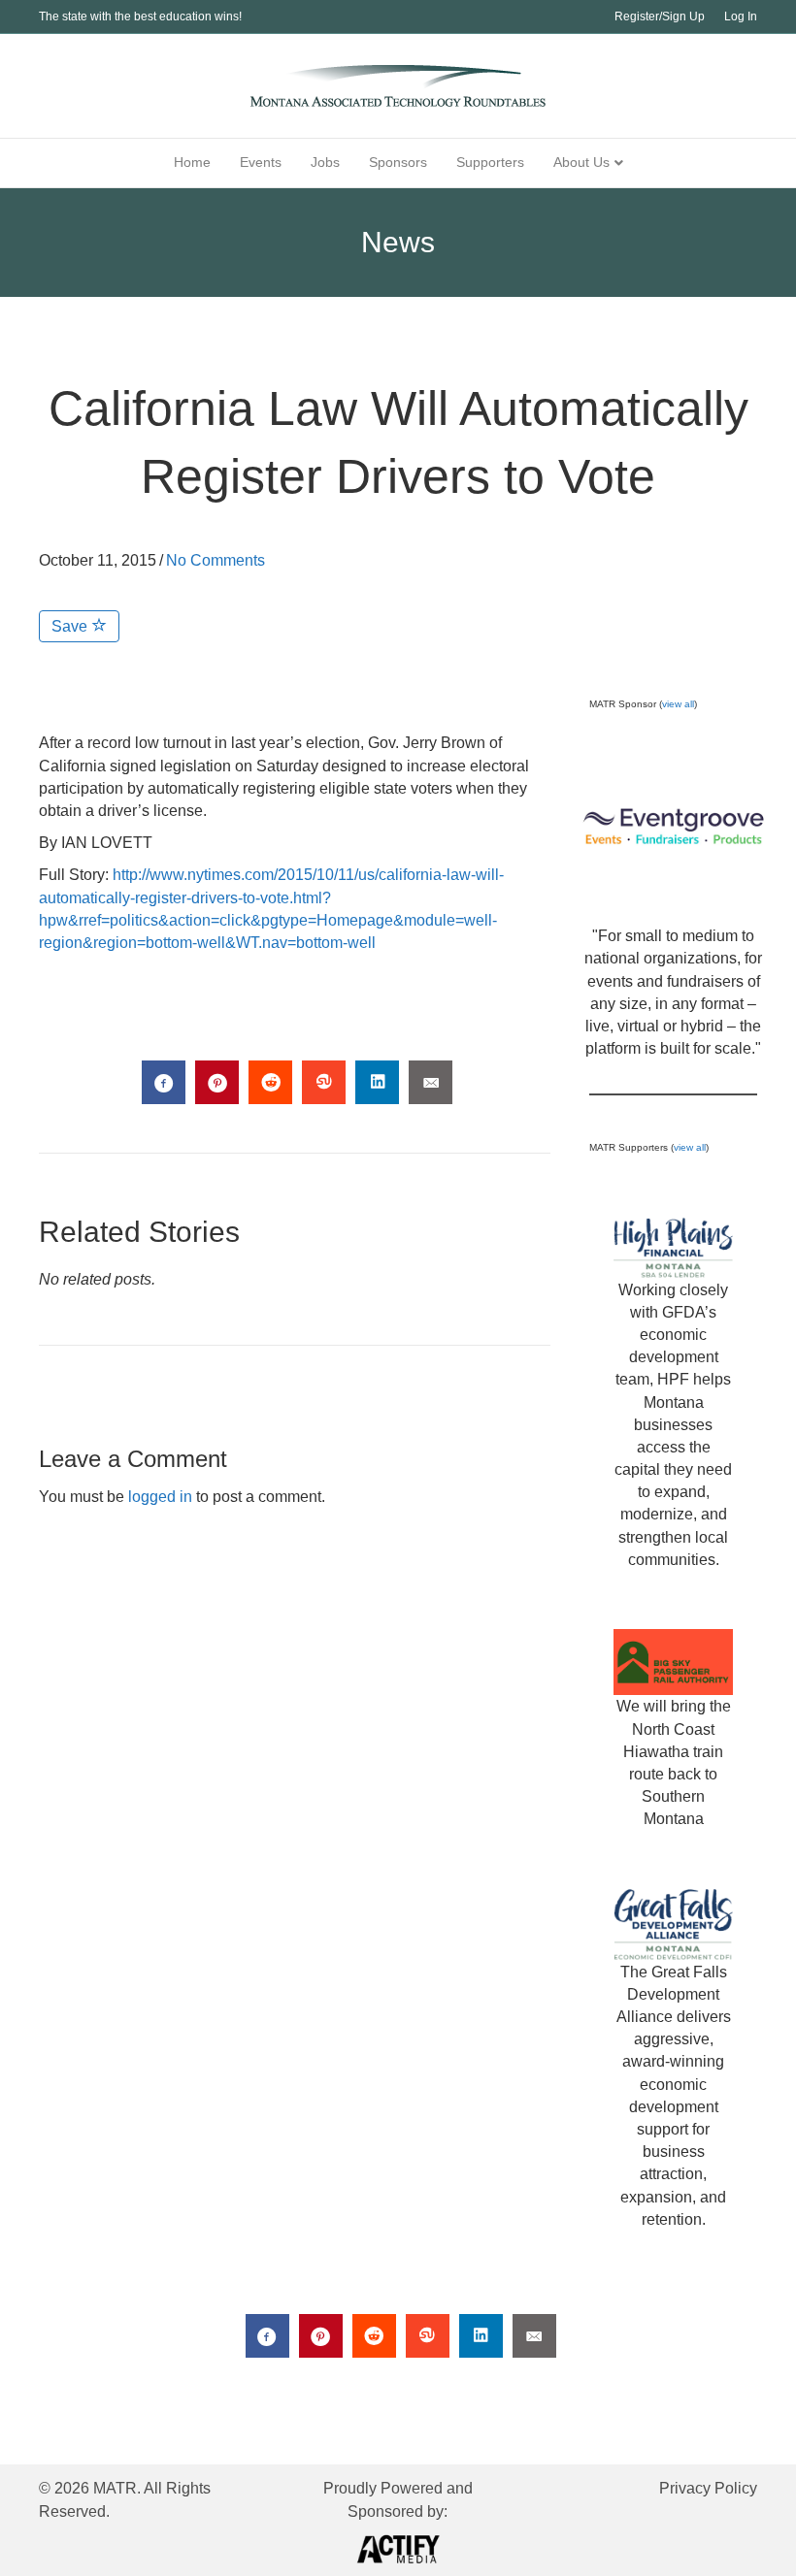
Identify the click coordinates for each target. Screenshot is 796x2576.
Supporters (490, 162)
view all (678, 704)
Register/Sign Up (660, 16)
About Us (581, 162)
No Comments (216, 560)
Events (261, 162)
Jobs (325, 162)
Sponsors (398, 162)
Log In (741, 16)
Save (71, 626)
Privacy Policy (708, 2488)
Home (192, 162)
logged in (160, 1497)
